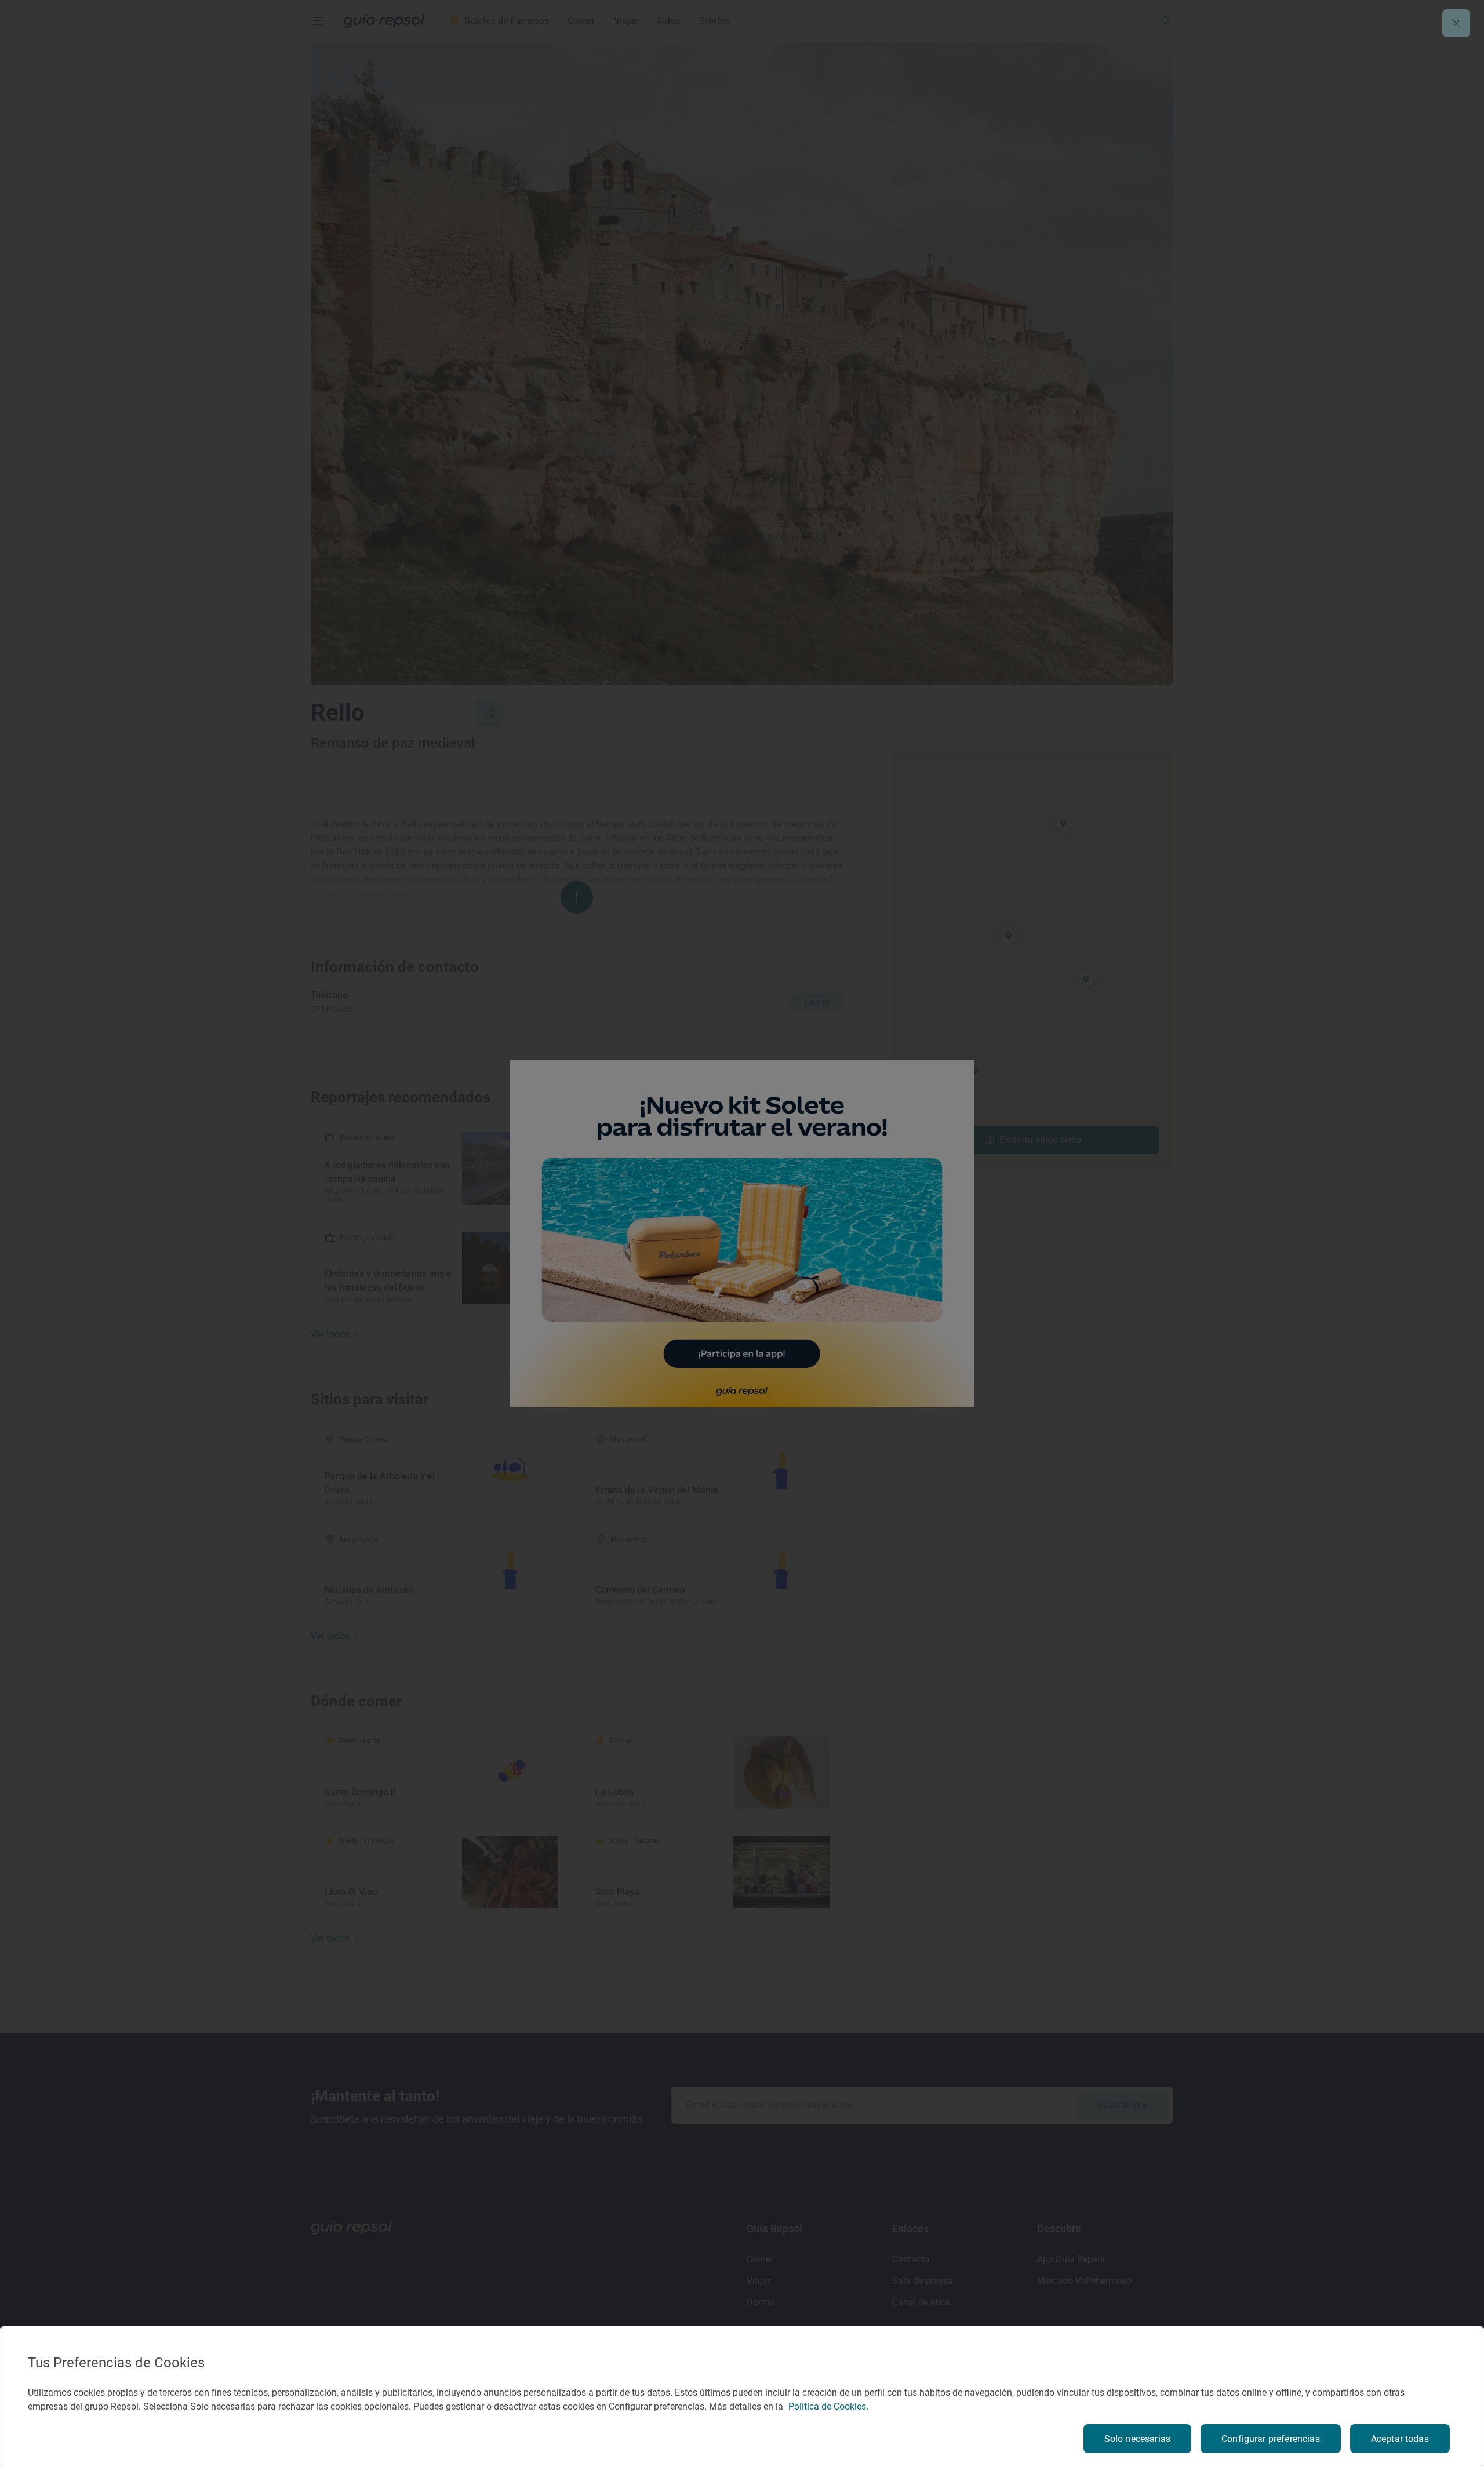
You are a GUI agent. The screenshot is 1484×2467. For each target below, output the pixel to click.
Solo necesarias (1137, 2439)
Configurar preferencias (1271, 2439)
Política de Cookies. (828, 2406)
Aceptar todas (1400, 2439)
